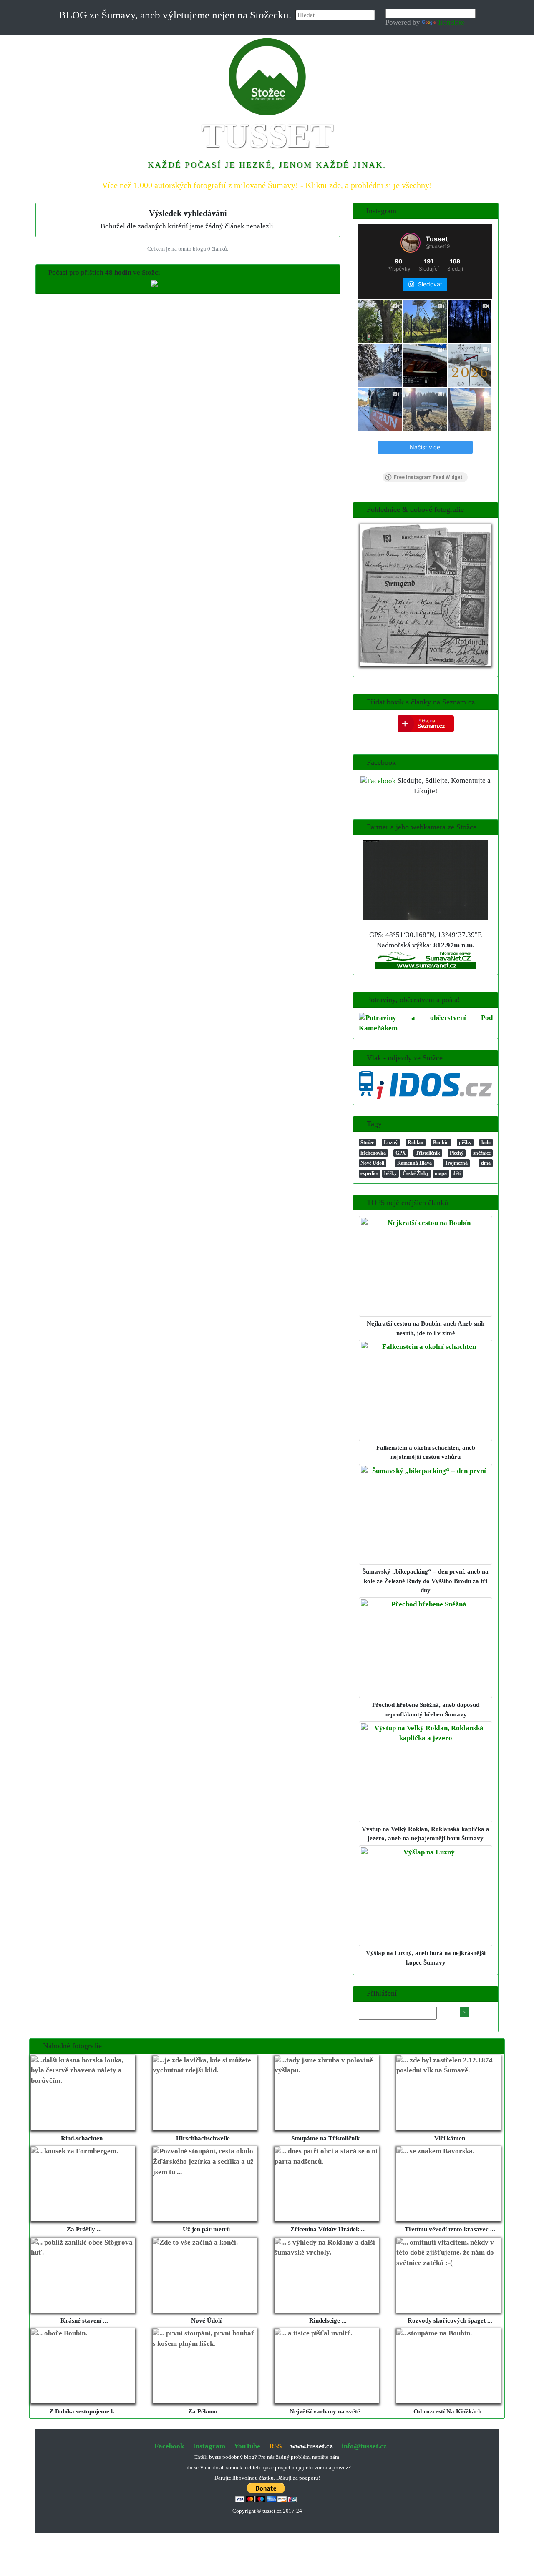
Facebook (169, 2446)
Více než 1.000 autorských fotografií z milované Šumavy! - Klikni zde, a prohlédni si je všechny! (267, 185)
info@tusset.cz (364, 2446)
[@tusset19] (411, 243)
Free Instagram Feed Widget (428, 477)
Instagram (209, 2446)
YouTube (247, 2446)
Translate (451, 22)
